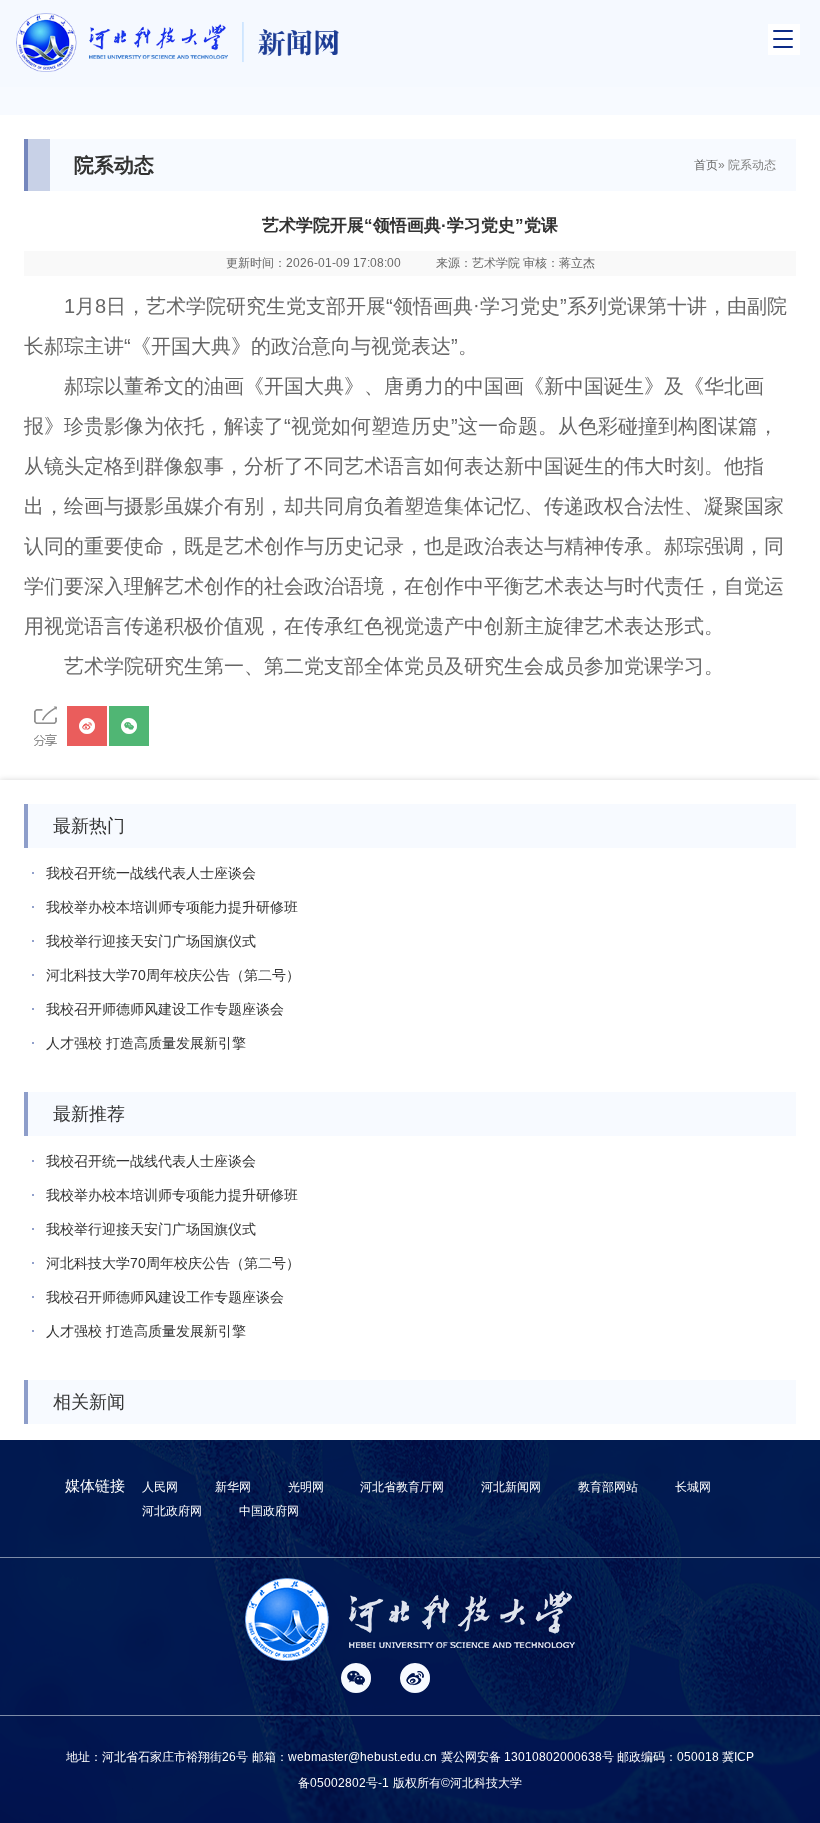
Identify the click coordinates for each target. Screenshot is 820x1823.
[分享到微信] (129, 726)
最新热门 (89, 826)
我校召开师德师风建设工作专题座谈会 (165, 1009)
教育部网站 (608, 1487)
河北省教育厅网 (402, 1487)
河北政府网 (172, 1511)
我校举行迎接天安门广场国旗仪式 (151, 941)
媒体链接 (95, 1485)
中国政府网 (269, 1511)
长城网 (693, 1487)
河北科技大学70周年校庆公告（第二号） (173, 975)
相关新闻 (89, 1402)
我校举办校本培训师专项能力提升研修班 (172, 907)
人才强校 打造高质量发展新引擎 (146, 1043)
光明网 (306, 1487)
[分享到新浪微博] (87, 726)
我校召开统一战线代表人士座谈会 (151, 873)
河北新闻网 (511, 1487)
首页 (706, 165)
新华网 (233, 1487)
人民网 (160, 1487)
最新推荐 (89, 1114)
